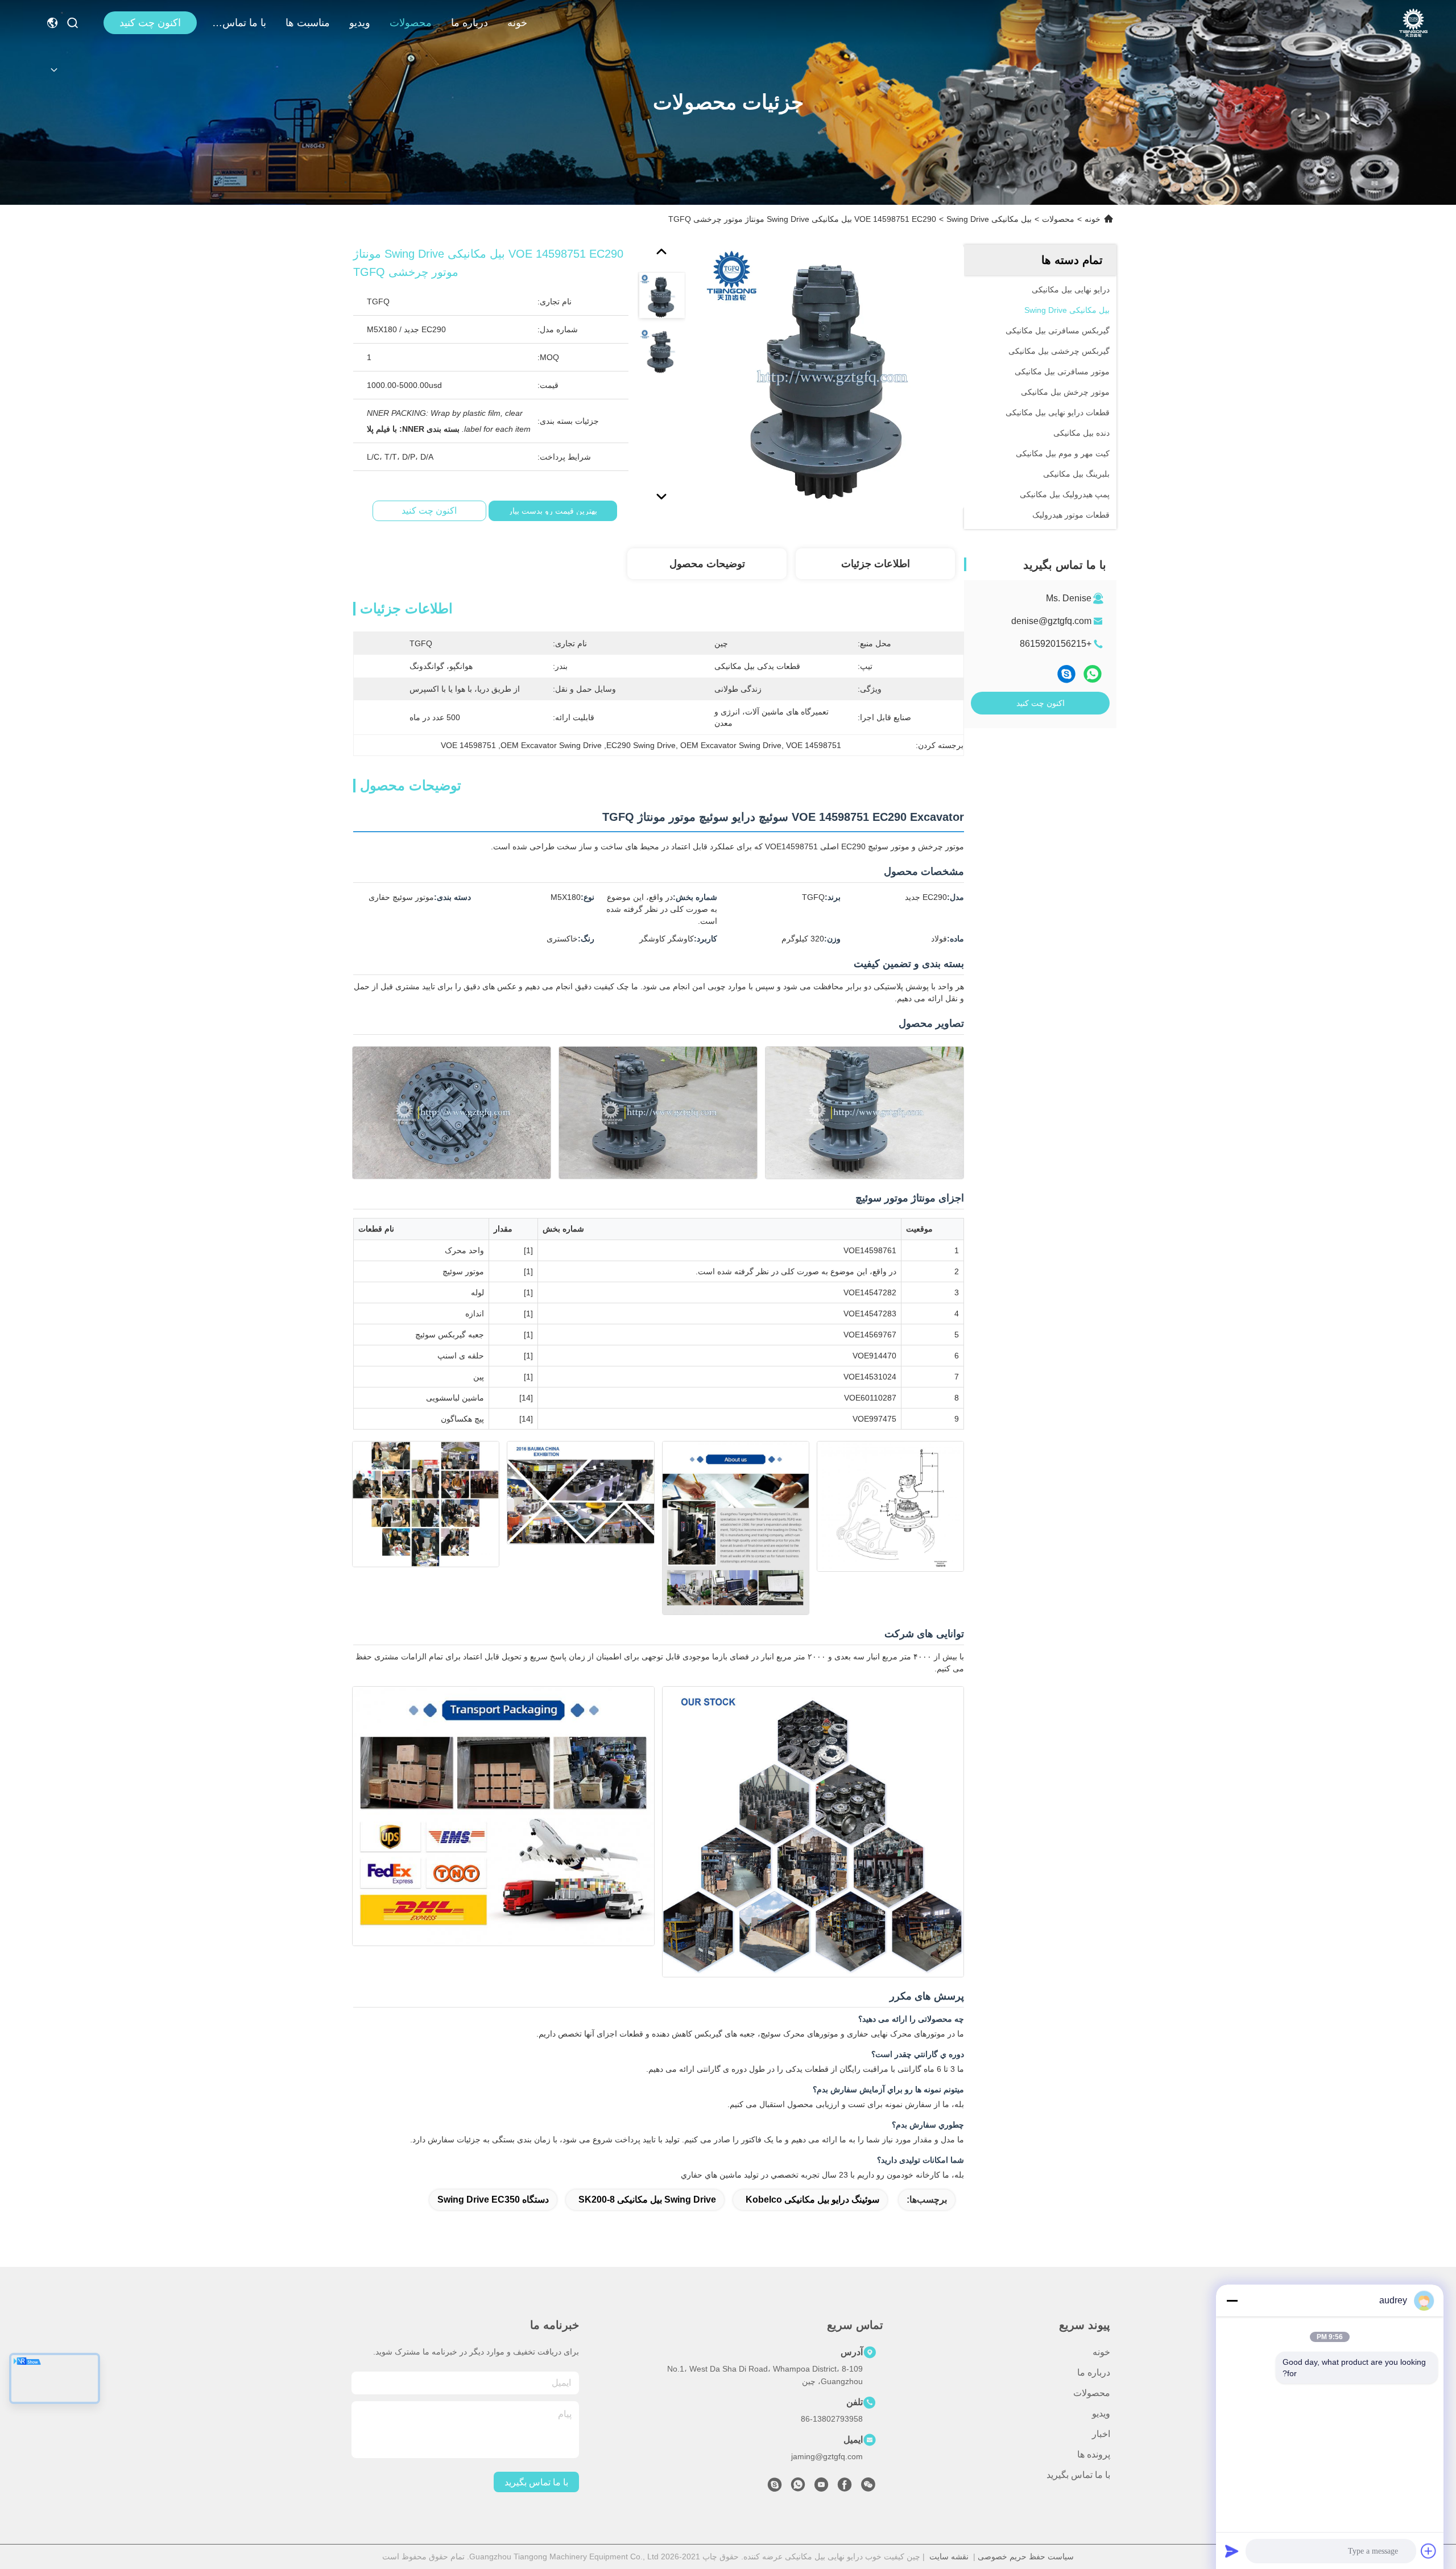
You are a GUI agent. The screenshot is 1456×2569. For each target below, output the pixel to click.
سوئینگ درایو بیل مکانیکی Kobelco (812, 2200)
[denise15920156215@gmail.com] (775, 2488)
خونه (517, 23)
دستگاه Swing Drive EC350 (493, 2200)
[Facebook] (845, 2488)
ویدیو (360, 23)
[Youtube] (821, 2488)
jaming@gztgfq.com (827, 2456)
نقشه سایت (949, 2556)
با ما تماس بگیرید (239, 23)
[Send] (1232, 2551)
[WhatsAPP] (1093, 674)
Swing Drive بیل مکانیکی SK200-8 (647, 2200)
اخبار (1101, 2434)
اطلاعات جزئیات (876, 564)
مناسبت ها (308, 23)
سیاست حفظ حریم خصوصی (1026, 2556)
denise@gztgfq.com (1051, 621)
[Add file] (1429, 2551)
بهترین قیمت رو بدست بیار (553, 511)
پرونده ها (1094, 2454)
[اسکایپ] (1066, 674)
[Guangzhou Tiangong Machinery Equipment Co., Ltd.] (1413, 23)
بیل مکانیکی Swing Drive (989, 219)
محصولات (411, 23)
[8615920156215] (798, 2488)
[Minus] (1232, 2300)
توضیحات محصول (707, 564)
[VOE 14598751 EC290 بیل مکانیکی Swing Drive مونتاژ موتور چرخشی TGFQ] (832, 377)
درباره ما (470, 23)
